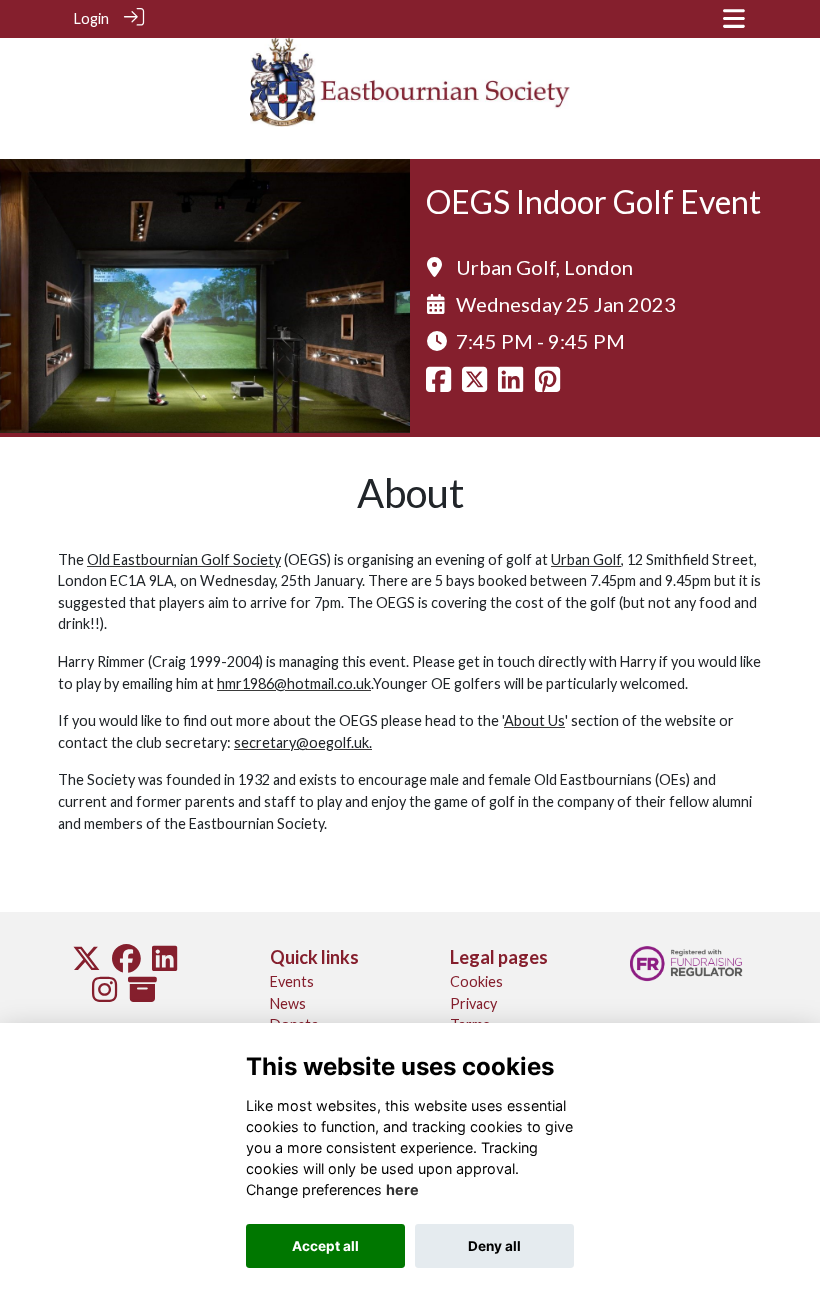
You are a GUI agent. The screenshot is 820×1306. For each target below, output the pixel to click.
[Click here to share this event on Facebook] (438, 384)
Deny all (494, 1246)
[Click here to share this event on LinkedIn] (510, 384)
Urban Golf (586, 559)
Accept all (325, 1246)
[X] (86, 963)
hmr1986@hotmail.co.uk (294, 683)
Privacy (473, 1003)
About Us (534, 720)
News (288, 1003)
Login (91, 18)
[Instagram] (104, 994)
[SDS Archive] (142, 994)
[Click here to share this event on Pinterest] (547, 384)
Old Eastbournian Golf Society (184, 559)
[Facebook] (126, 963)
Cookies (476, 981)
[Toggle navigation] (734, 18)
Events (292, 981)
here (402, 1189)
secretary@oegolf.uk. (303, 742)
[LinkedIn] (164, 963)
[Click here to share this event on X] (474, 384)
